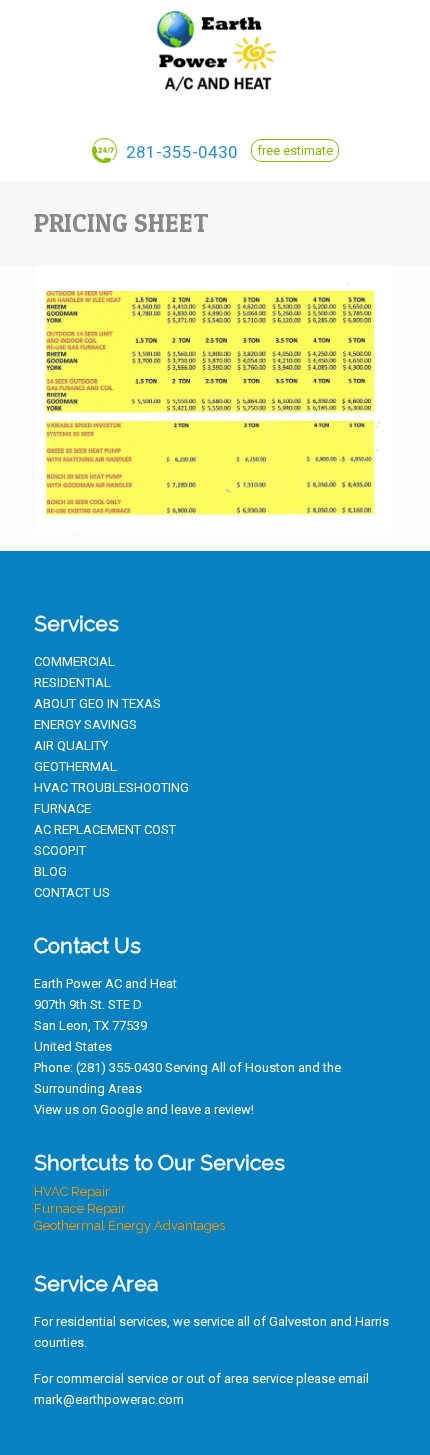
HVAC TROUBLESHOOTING (111, 787)
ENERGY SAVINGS (85, 724)
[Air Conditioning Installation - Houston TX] (215, 50)
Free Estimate (295, 150)
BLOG (50, 871)
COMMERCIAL (74, 661)
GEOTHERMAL (75, 766)
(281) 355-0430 (119, 1067)
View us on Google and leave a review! (144, 1109)
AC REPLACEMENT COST (105, 829)
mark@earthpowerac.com (109, 1399)
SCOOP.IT (60, 850)
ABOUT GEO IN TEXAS (97, 703)
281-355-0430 (180, 152)
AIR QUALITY (71, 745)
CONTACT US (72, 892)
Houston (270, 1067)
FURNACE (62, 808)
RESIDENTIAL (72, 682)
